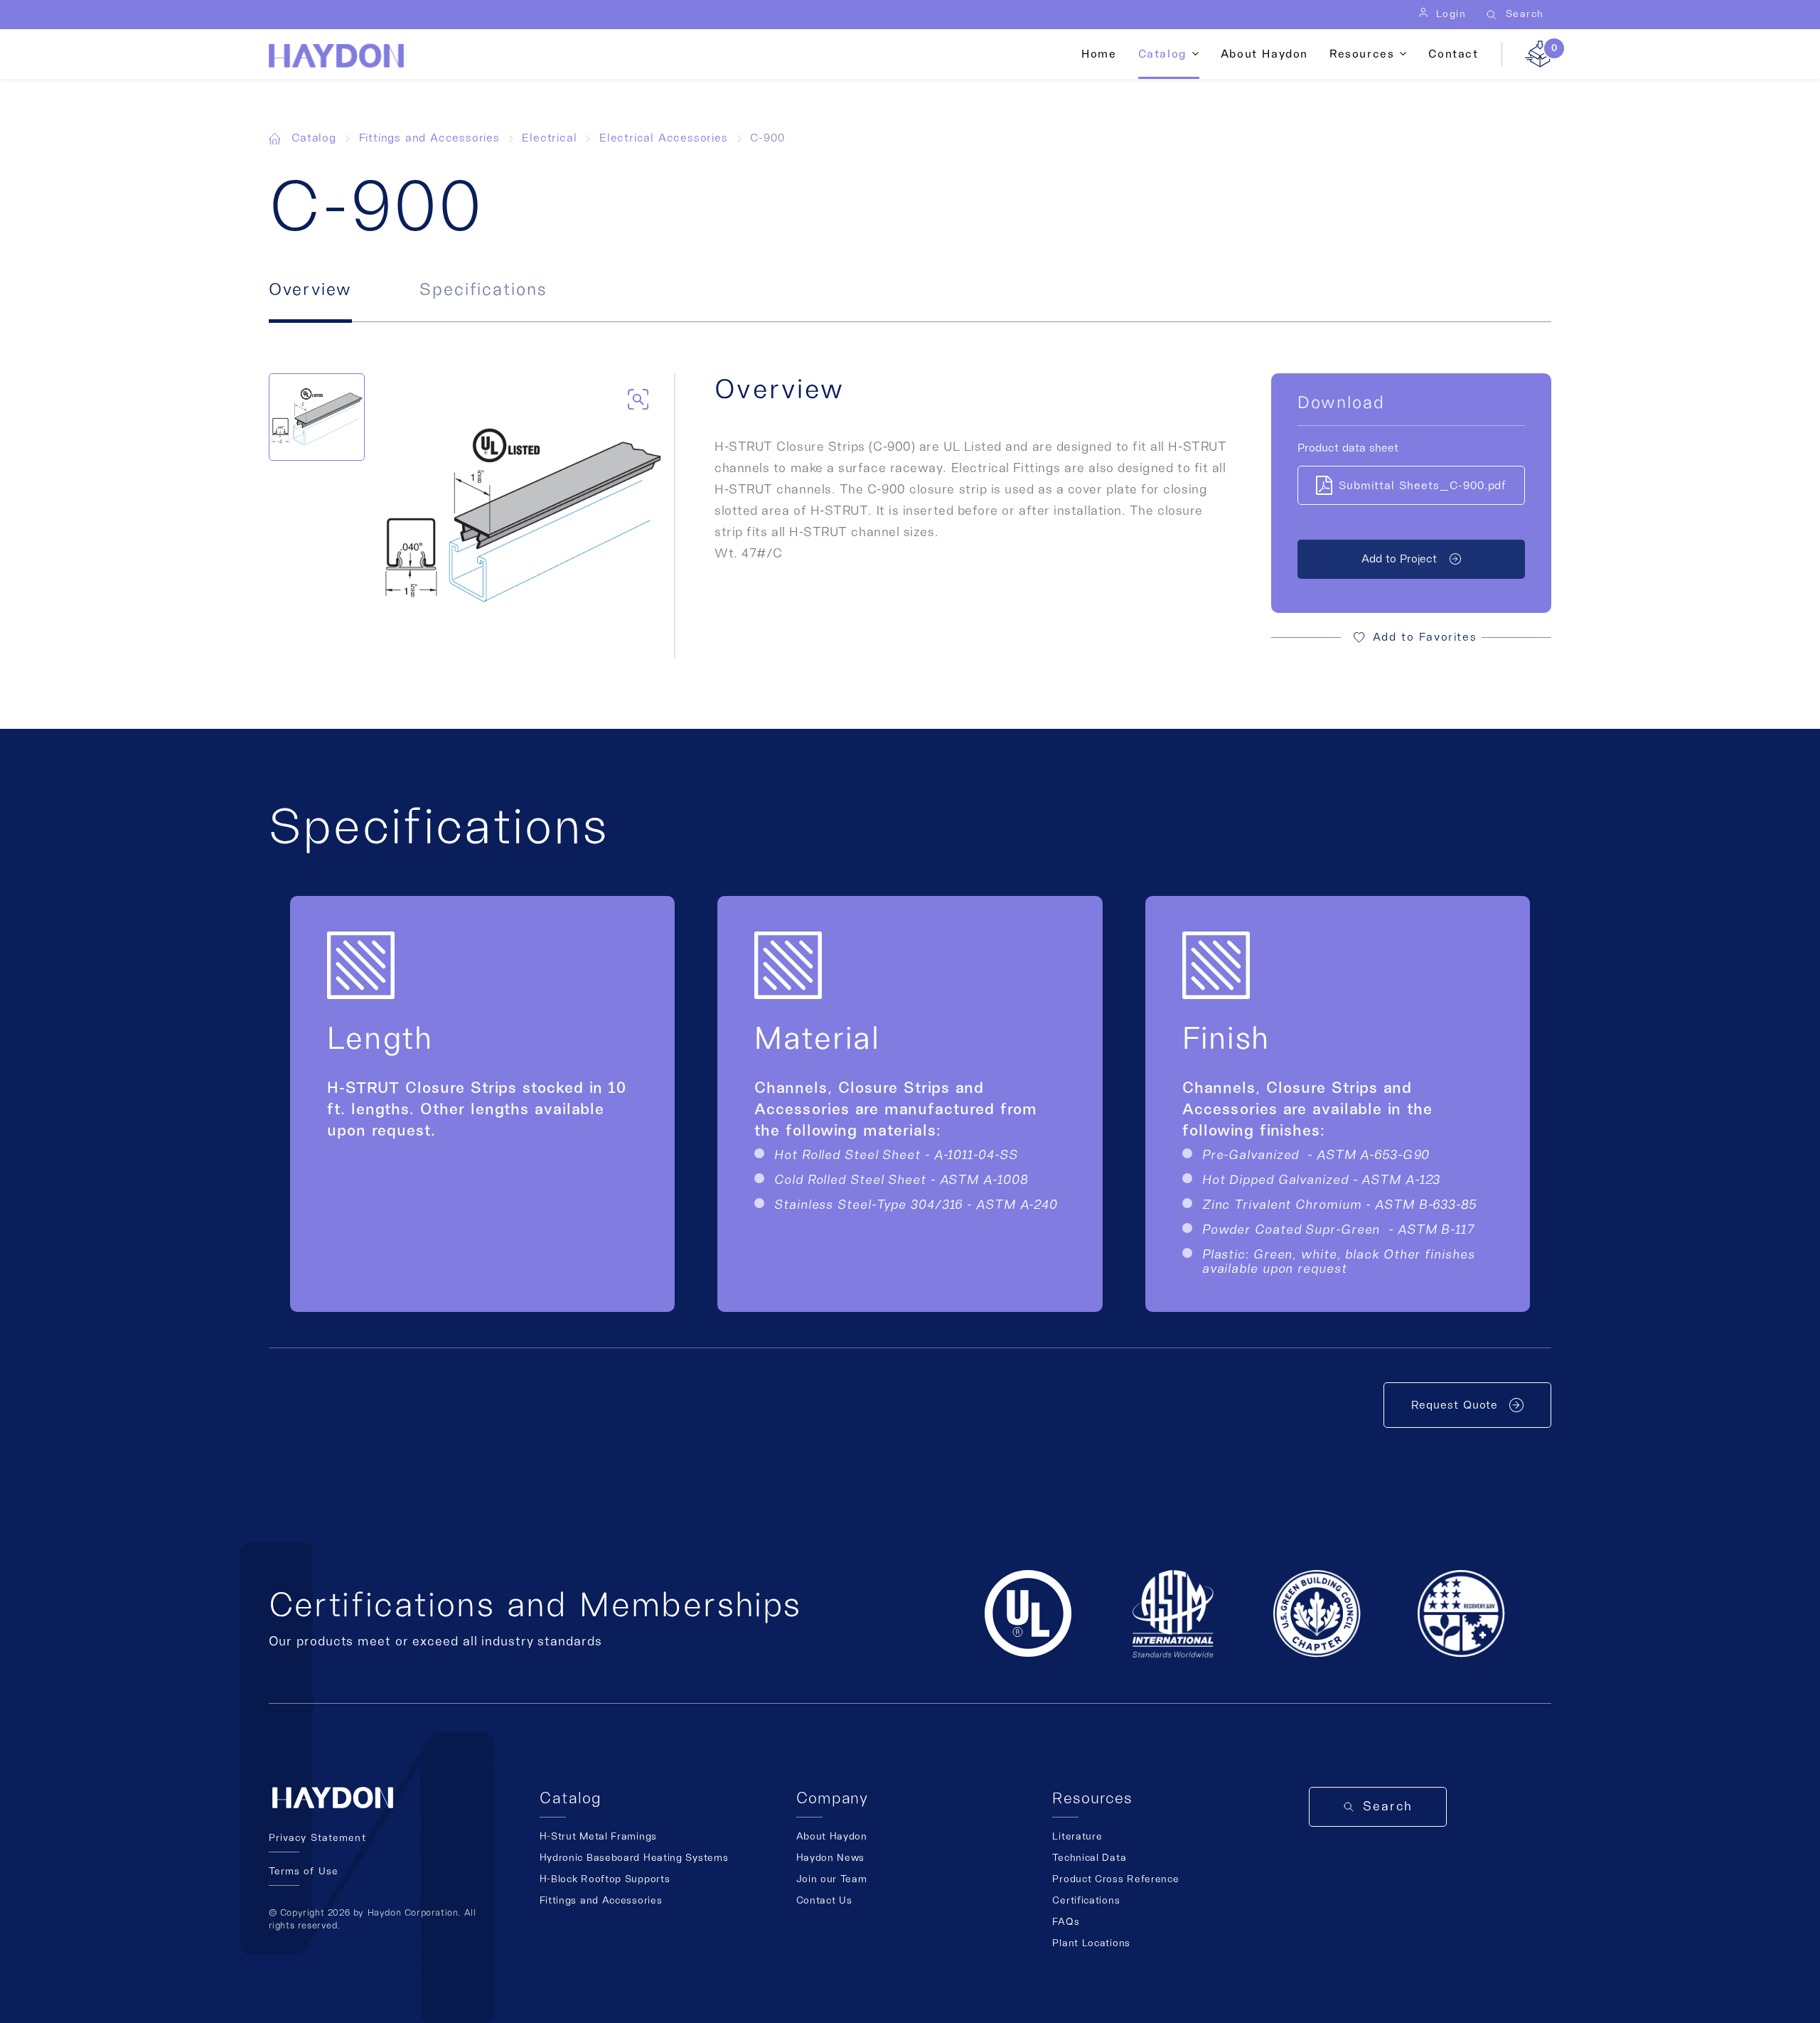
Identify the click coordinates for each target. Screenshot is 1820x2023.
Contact (1453, 54)
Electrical (549, 138)
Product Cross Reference (1115, 1879)
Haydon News (831, 1858)
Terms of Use (304, 1872)
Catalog (314, 138)
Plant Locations (1091, 1943)
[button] (1411, 637)
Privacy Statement (317, 1838)
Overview (310, 290)
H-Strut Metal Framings (598, 1837)
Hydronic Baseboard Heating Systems (634, 1858)
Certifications (1086, 1901)
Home (1099, 54)
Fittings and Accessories (429, 138)
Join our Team (832, 1879)
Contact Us (824, 1901)
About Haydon (1264, 54)
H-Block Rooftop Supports (605, 1879)
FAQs (1066, 1922)
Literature (1077, 1837)
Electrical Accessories (664, 138)
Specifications (483, 290)
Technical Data (1089, 1858)
